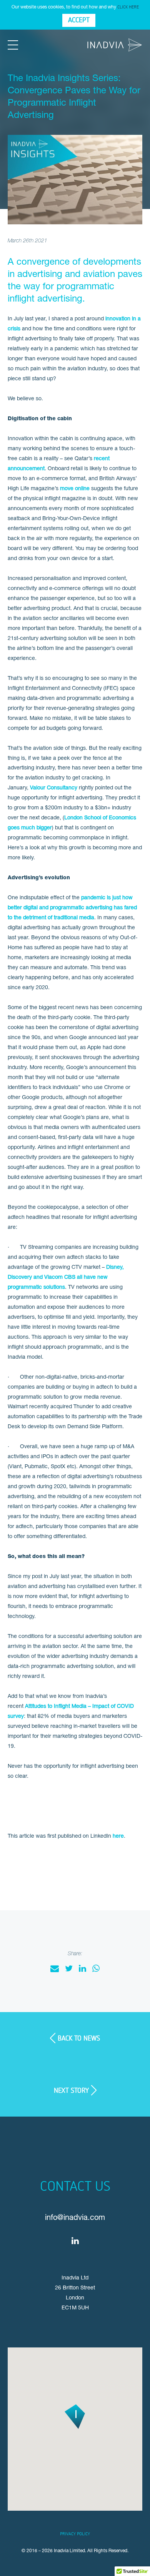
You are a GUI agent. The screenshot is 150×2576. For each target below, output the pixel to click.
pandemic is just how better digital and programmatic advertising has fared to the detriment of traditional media (72, 907)
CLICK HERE (128, 7)
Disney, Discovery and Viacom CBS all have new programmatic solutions (66, 1277)
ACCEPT (79, 20)
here (118, 1836)
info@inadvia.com (75, 2217)
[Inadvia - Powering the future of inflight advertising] (115, 45)
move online (75, 488)
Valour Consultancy (54, 787)
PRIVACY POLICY (75, 2534)
